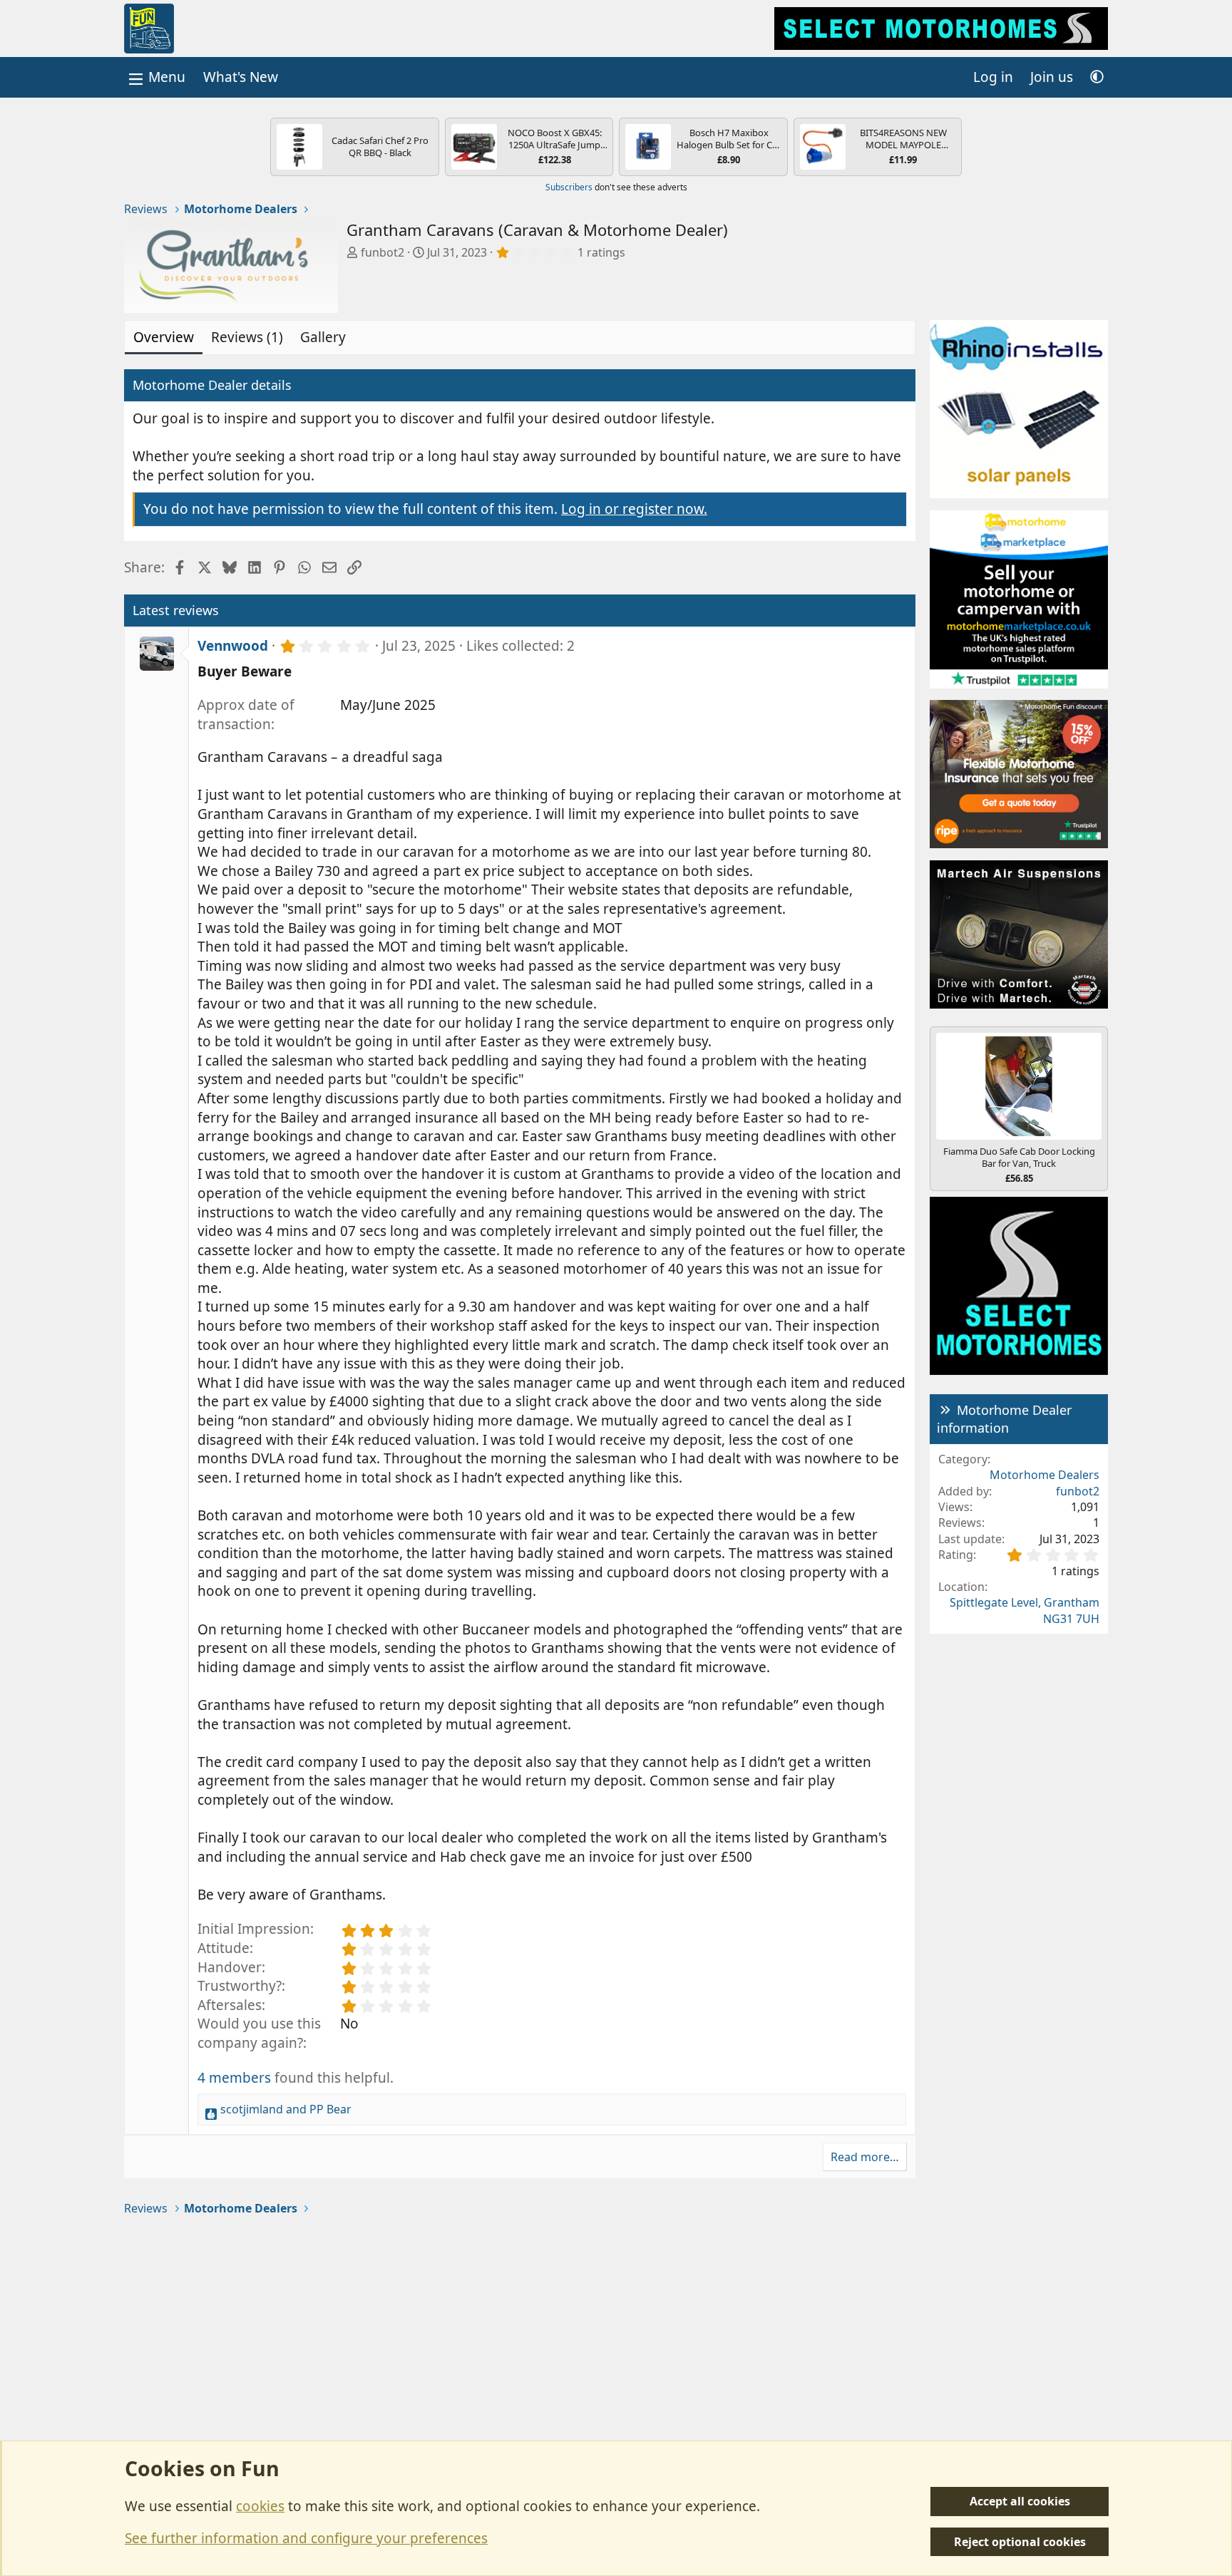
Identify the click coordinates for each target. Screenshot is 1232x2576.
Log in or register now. (634, 509)
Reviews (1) (247, 337)
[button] (1097, 77)
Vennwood (233, 646)
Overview (164, 337)
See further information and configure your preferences (306, 2538)
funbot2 (383, 252)
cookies (260, 2506)
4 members (234, 2078)
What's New (241, 77)
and (286, 2109)
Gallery (323, 337)
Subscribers (569, 187)
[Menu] (155, 77)
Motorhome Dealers (1044, 1475)
